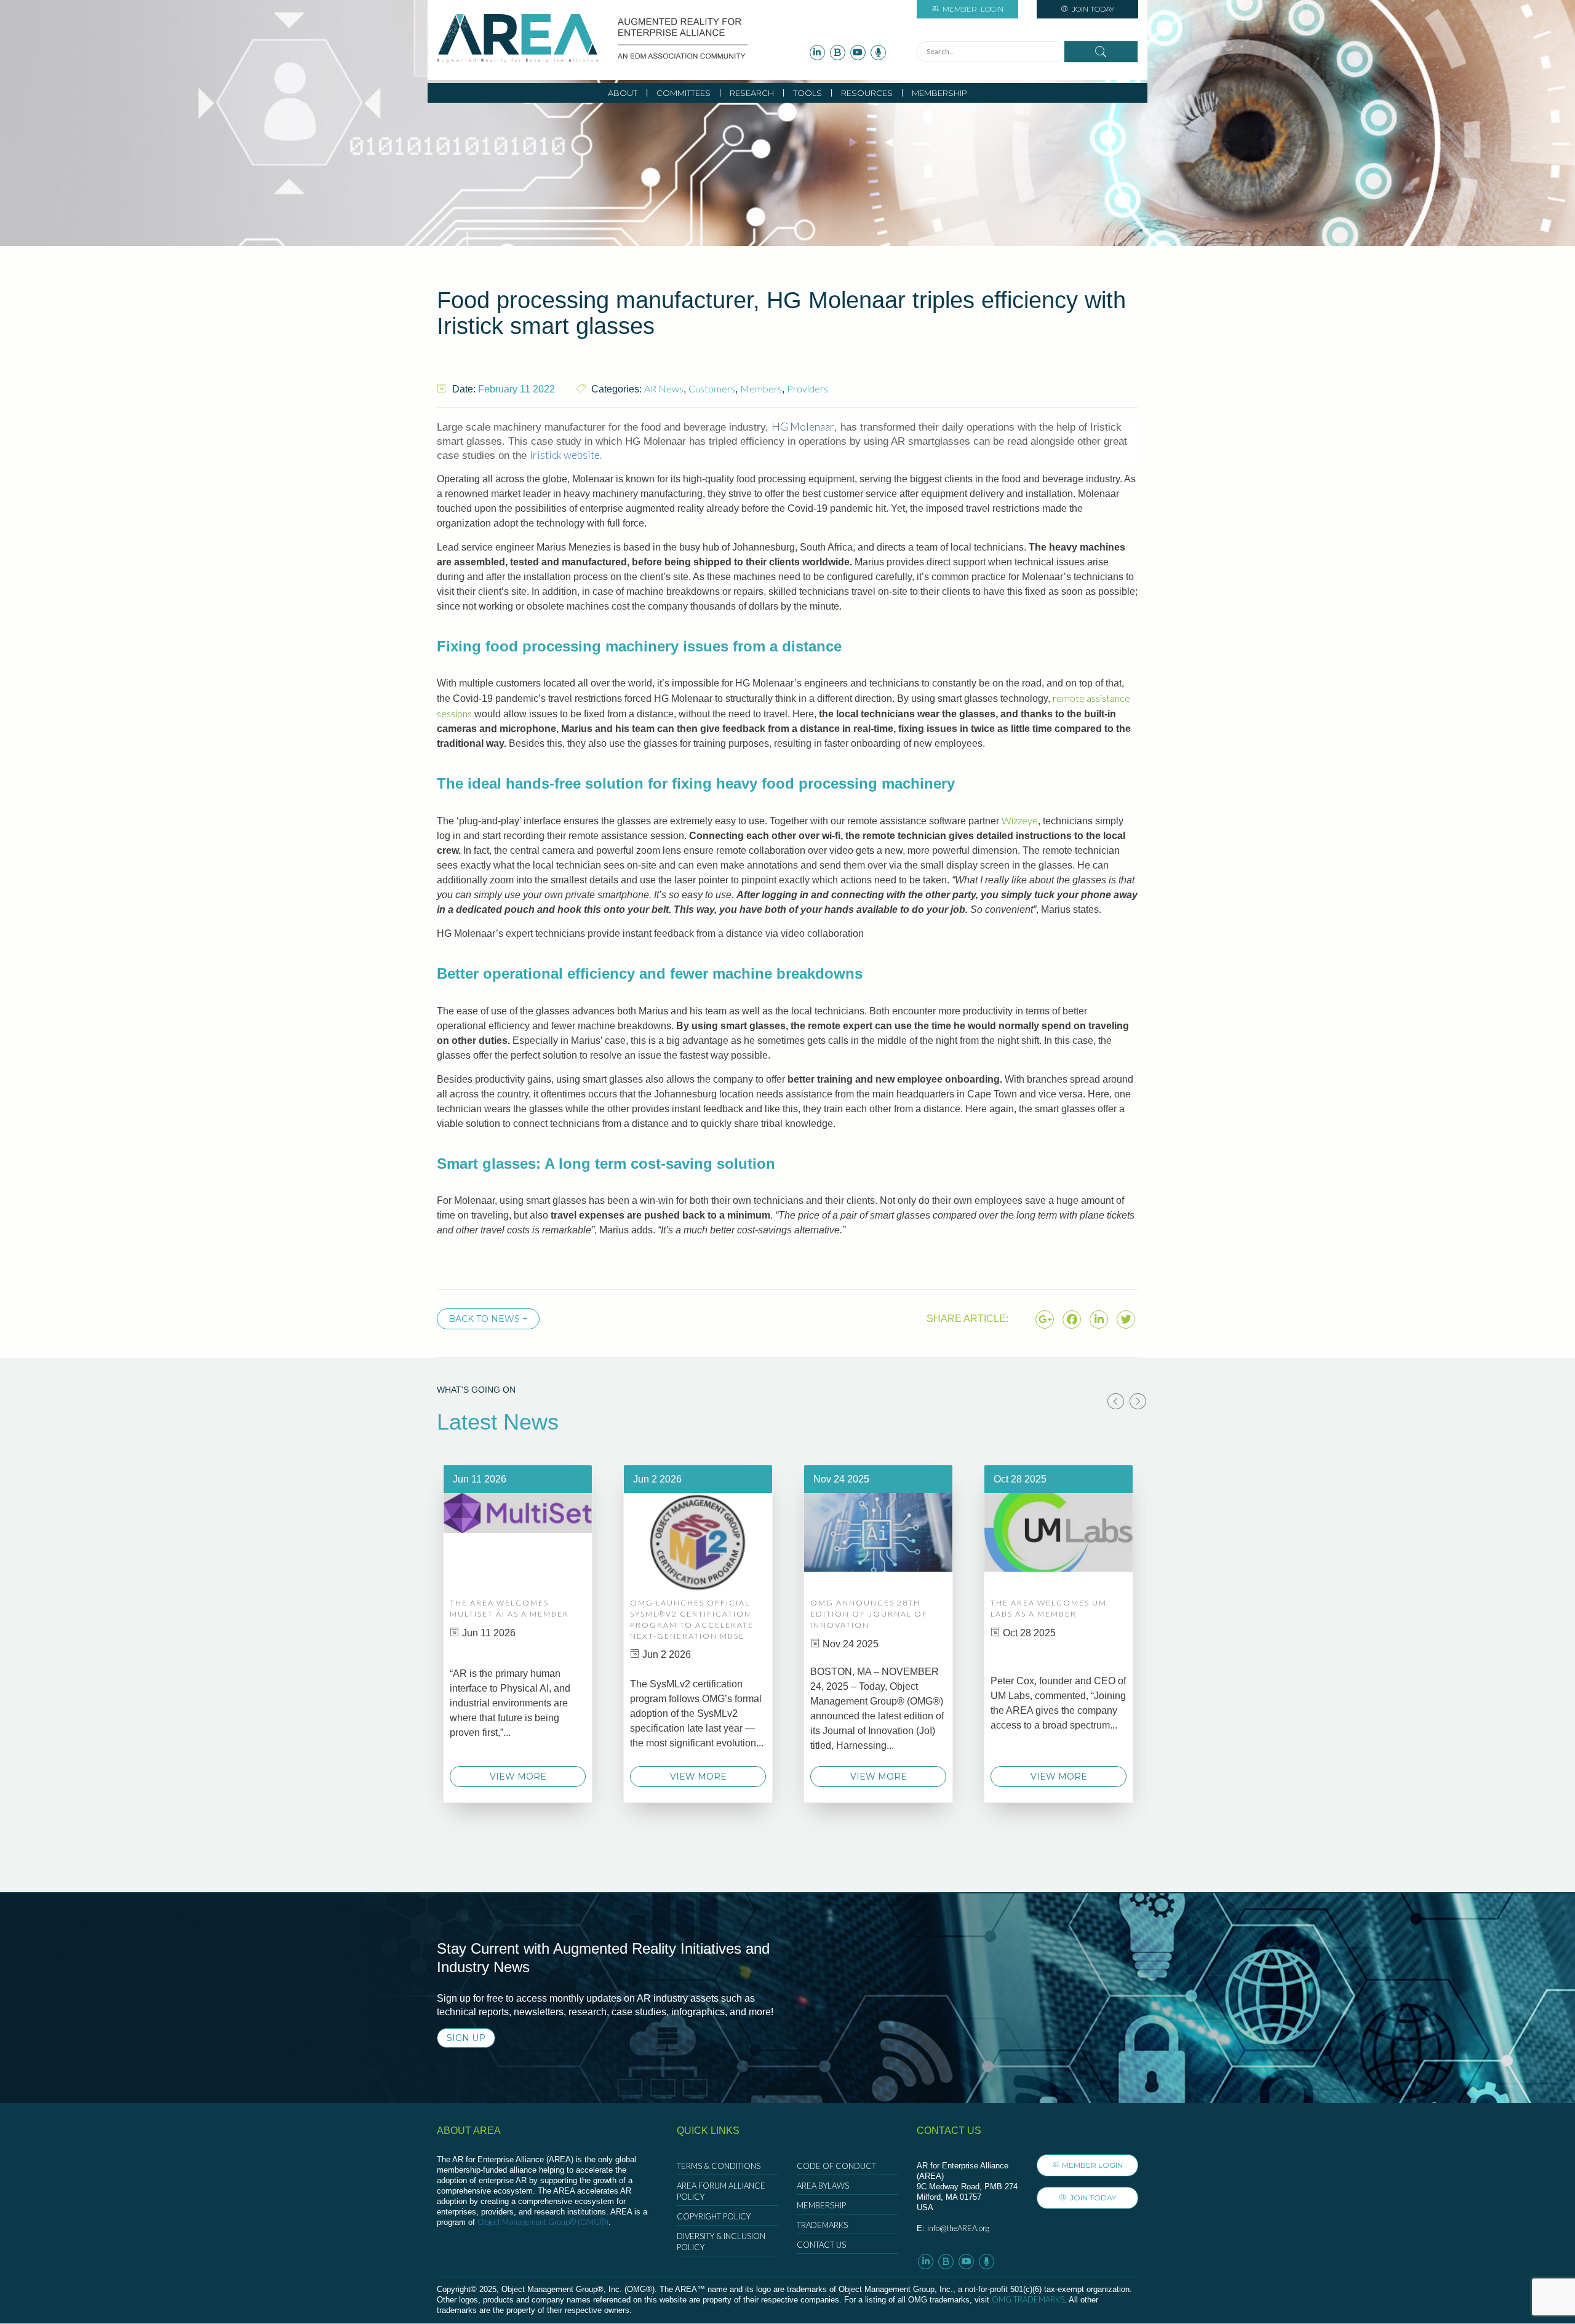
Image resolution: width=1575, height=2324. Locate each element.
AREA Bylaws (823, 2186)
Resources (867, 93)
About (623, 93)
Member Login (1092, 2165)
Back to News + (488, 1319)
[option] (518, 1634)
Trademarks (822, 2225)
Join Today (1092, 9)
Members (761, 388)
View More (518, 1777)
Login (973, 9)
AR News (664, 388)
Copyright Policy (714, 2216)
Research (752, 93)
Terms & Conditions (719, 2166)
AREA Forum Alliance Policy (721, 2191)
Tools (807, 93)
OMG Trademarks (1028, 2299)
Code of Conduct (836, 2166)
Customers (712, 388)
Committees (684, 93)
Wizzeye (1020, 820)
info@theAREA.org (958, 2228)
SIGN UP (466, 2038)
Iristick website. (566, 455)
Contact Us (821, 2245)
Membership (939, 93)
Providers (807, 388)
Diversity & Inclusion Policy (721, 2242)
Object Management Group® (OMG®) (543, 2222)
